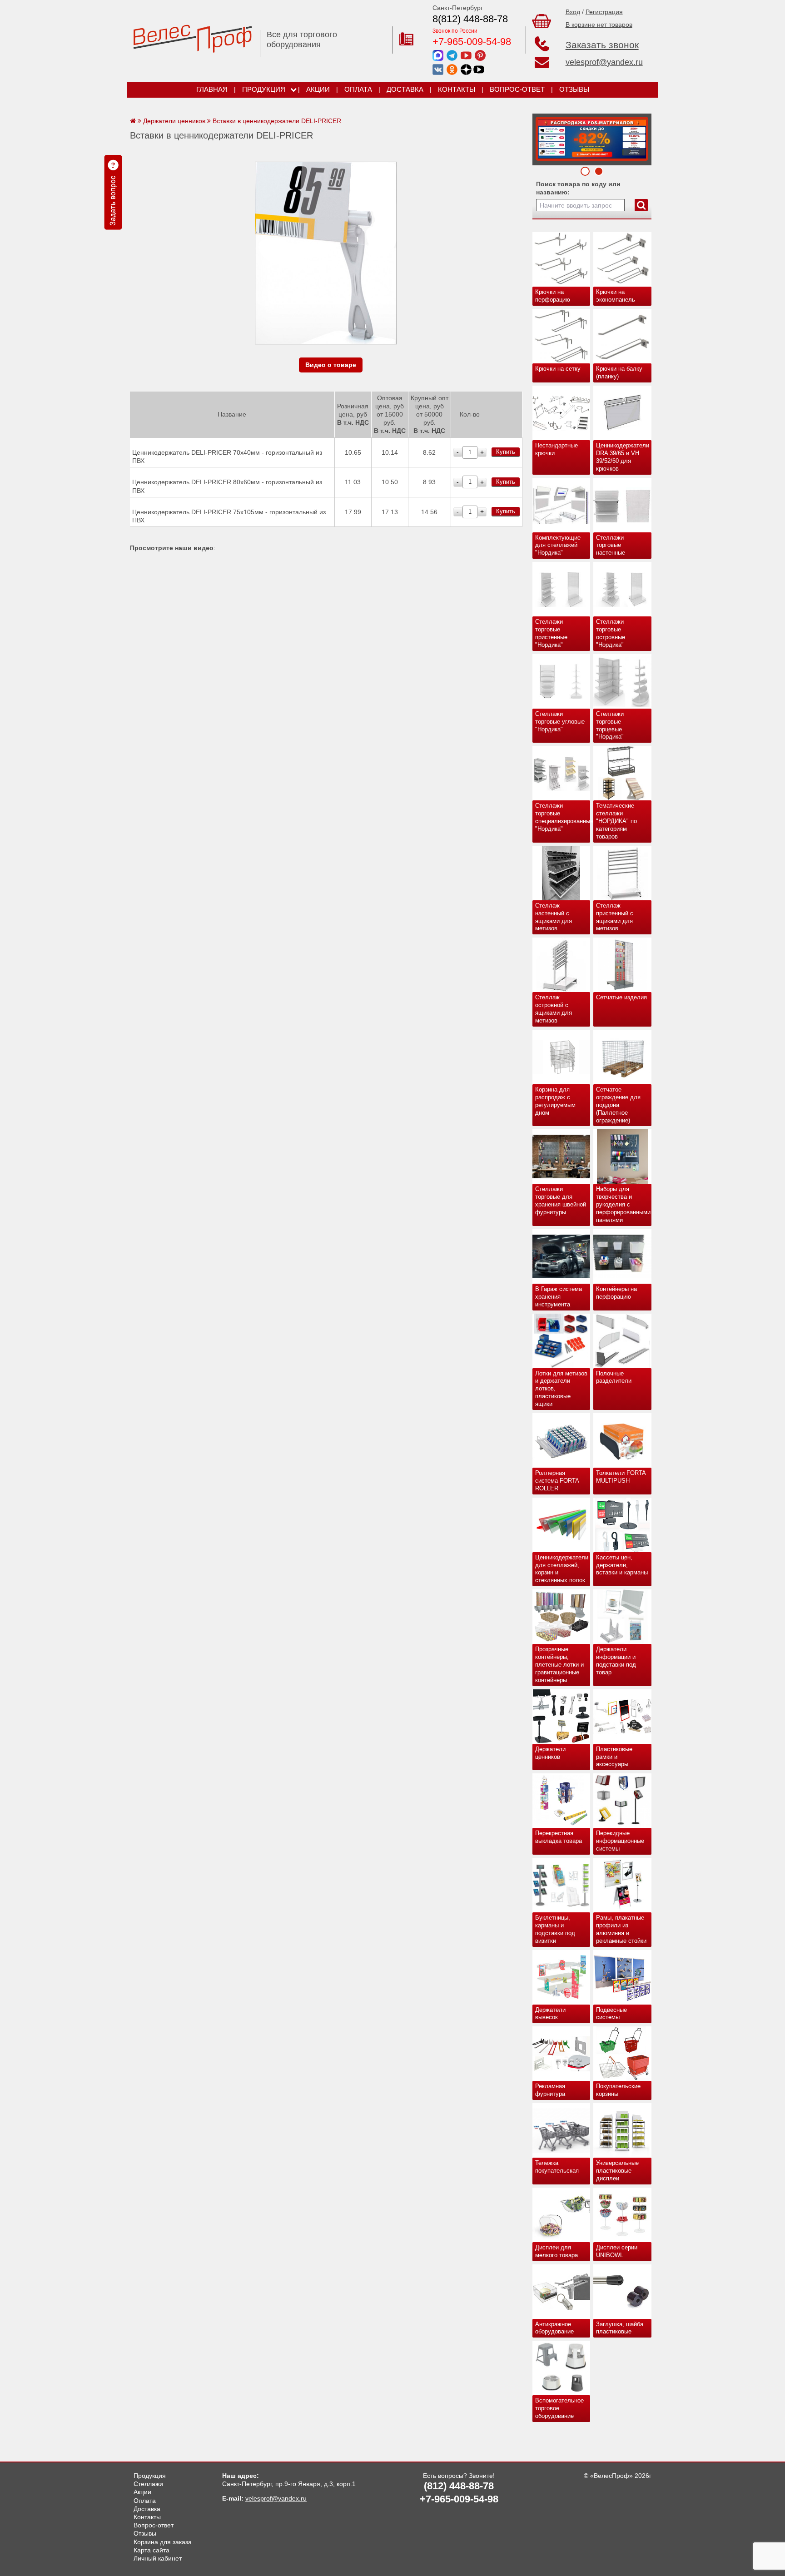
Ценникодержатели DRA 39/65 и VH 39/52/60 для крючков (623, 457)
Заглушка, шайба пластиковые (620, 2328)
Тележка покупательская (557, 2167)
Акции (318, 89)
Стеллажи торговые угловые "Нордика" (560, 722)
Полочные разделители (614, 1377)
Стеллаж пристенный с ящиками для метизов (615, 917)
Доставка (405, 89)
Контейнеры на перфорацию (616, 1293)
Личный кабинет (158, 2558)
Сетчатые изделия (621, 997)
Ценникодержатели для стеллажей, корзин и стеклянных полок (562, 1569)
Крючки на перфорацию (553, 296)
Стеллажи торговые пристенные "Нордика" (551, 633)
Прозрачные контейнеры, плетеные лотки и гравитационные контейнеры (559, 1665)
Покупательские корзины (618, 2090)
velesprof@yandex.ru (604, 62)
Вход (573, 12)
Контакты (457, 89)
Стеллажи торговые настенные (611, 545)
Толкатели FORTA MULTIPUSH (621, 1477)
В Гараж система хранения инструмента (559, 1297)
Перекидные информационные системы (620, 1841)
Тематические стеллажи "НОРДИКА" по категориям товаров (616, 821)
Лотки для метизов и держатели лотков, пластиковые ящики (561, 1389)
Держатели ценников (550, 1753)
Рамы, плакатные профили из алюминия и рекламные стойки (621, 1929)
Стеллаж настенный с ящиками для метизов (554, 917)
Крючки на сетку (558, 369)
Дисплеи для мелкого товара (556, 2251)
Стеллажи (148, 2484)
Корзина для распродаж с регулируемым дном (555, 1101)
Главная (212, 89)
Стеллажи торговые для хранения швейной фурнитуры (561, 1201)
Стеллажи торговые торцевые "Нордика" (610, 725)
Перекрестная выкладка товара (559, 1837)
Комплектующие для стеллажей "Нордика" (558, 545)
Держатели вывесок (550, 2014)
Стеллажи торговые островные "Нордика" (611, 633)
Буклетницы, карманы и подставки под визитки (555, 1929)
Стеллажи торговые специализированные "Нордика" (563, 817)
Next (542, 137)
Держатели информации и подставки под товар (616, 1661)
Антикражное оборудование (554, 2328)
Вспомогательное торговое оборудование (559, 2408)
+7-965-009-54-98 (472, 42)
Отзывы (574, 89)
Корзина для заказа (163, 2542)
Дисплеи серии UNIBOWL (617, 2251)
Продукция (264, 89)
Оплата (358, 89)
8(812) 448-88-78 (470, 19)
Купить (506, 452)
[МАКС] (438, 55)
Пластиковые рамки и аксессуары (614, 1757)
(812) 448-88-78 (459, 2486)
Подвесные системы (611, 2014)
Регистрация (604, 12)
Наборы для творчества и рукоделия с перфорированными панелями (623, 1204)
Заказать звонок (602, 45)
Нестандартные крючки (556, 449)
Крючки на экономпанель (616, 296)
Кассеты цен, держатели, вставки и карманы (622, 1565)
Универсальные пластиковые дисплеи (617, 2171)
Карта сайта (152, 2550)
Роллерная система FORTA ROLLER (557, 1481)
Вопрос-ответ (517, 89)
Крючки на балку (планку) (619, 372)
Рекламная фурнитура (550, 2090)
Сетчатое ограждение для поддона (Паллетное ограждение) (618, 1105)
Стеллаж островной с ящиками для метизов (554, 1009)
